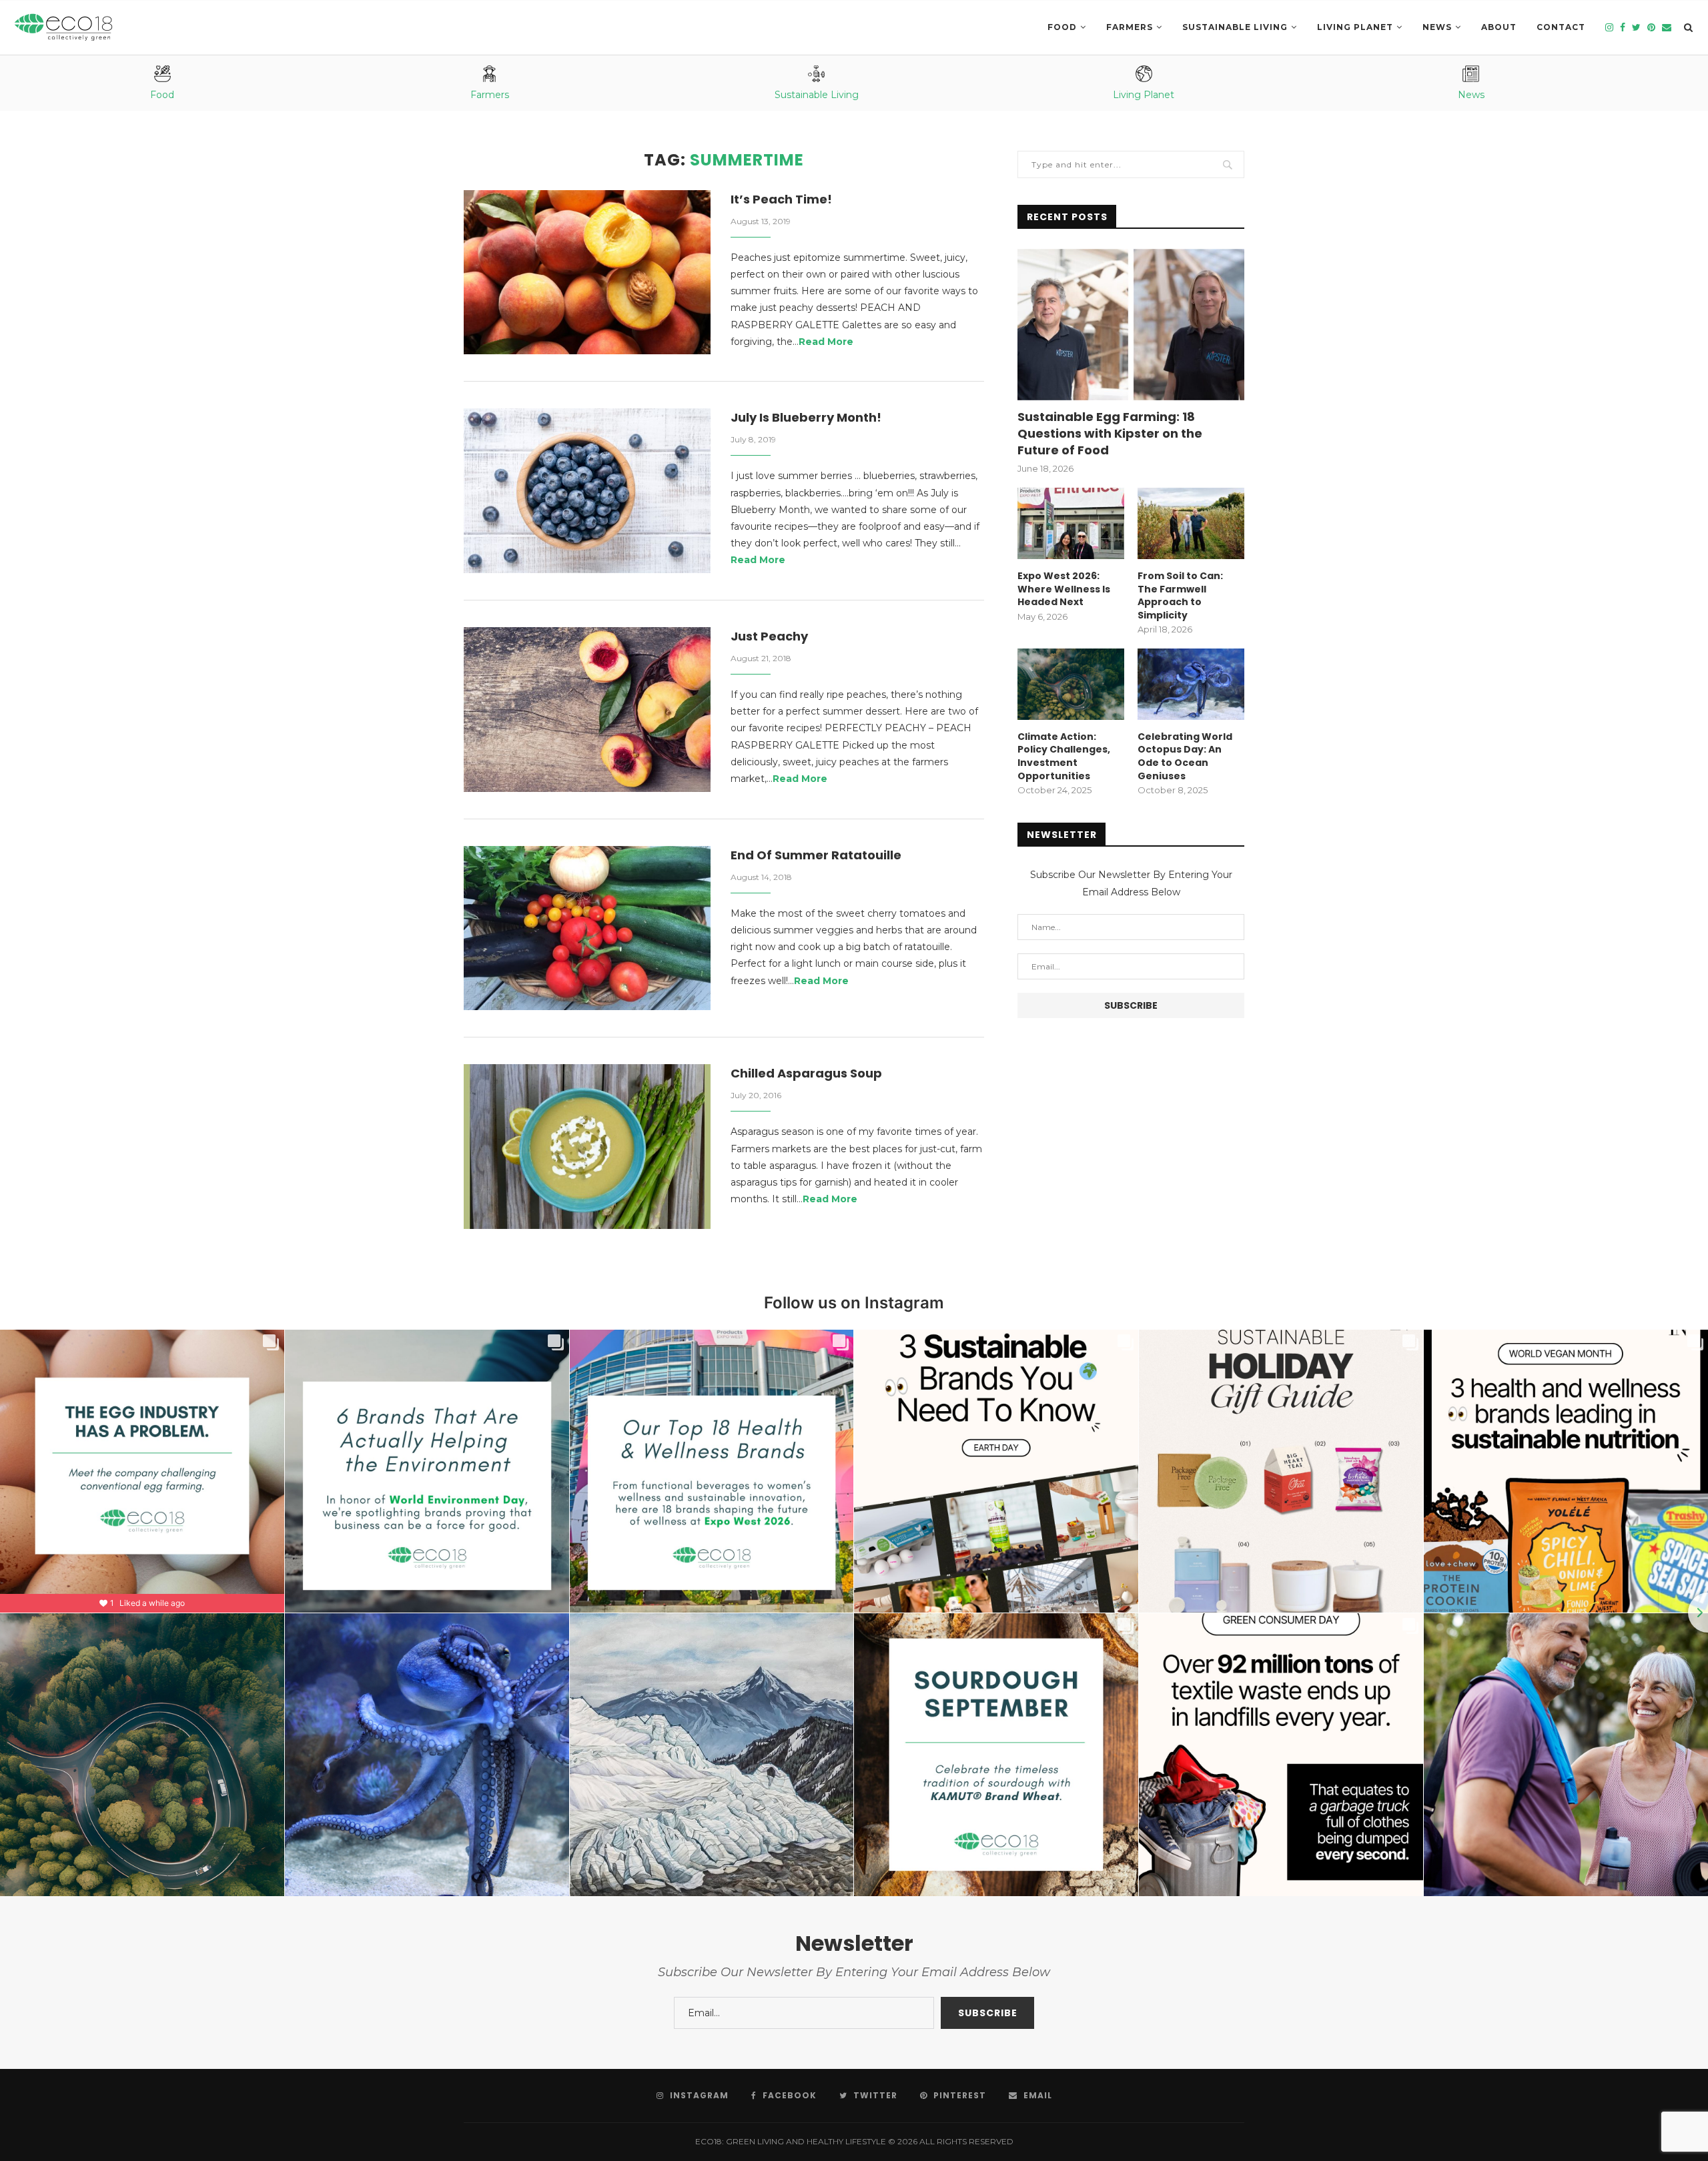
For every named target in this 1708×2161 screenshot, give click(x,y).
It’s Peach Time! (781, 199)
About (1499, 27)
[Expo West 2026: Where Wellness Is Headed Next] (1071, 523)
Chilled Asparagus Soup (806, 1073)
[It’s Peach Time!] (587, 273)
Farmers (1130, 27)
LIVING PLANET (1355, 27)
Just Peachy (769, 636)
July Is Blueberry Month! (806, 417)
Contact (1561, 27)
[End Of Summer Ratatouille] (587, 928)
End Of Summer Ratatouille (816, 855)
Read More (826, 342)
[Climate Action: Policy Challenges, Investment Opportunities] (1071, 684)
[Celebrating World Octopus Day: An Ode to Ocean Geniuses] (1191, 684)
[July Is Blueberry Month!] (587, 491)
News (1437, 27)
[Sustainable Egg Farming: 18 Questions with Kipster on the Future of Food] (1131, 325)
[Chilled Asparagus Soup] (587, 1147)
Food (1062, 27)
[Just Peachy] (587, 710)
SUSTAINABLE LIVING (1235, 27)
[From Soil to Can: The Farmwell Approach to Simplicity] (1191, 523)
